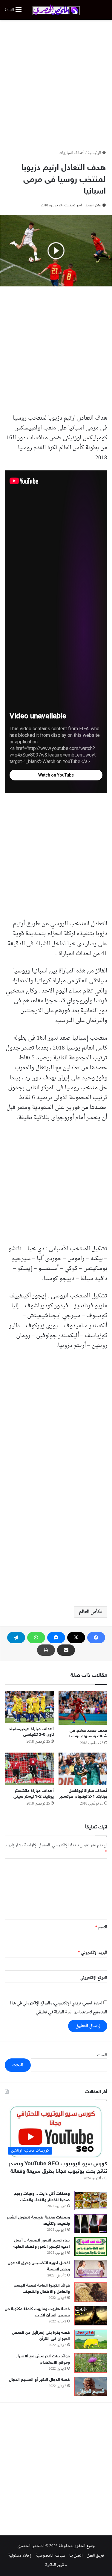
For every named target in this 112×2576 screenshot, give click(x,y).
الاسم (101, 1927)
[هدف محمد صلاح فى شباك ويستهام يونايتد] (83, 1708)
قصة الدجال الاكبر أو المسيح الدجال (39, 2380)
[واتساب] (36, 1638)
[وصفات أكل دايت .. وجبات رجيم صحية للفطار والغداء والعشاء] (91, 2200)
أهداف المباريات (72, 153)
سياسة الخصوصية (50, 2556)
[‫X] (76, 1638)
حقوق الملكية (56, 2565)
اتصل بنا (76, 2556)
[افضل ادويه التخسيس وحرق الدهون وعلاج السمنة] (91, 2269)
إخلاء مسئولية (20, 2556)
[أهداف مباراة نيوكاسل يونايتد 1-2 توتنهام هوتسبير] (83, 1769)
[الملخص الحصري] (56, 10)
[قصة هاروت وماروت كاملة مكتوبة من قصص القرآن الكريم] (91, 2316)
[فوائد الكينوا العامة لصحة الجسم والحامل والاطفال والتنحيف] (91, 2292)
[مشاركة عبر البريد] (66, 1650)
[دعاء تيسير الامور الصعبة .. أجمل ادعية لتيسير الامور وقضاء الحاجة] (91, 2247)
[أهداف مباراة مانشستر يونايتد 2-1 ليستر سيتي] (29, 1769)
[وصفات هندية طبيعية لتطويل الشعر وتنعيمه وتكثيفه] (91, 2224)
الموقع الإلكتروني (93, 1978)
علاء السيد (93, 205)
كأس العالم (89, 1612)
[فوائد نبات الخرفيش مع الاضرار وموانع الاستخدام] (91, 2363)
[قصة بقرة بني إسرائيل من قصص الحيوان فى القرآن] (91, 2339)
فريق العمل (95, 2556)
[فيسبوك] (96, 1638)
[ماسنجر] (56, 1638)
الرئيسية (95, 153)
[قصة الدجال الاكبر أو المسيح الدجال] (91, 2386)
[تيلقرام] (16, 1638)
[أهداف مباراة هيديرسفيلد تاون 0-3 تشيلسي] (29, 1707)
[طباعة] (46, 1650)
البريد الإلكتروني (93, 1953)
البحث (102, 2055)
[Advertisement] (56, 82)
